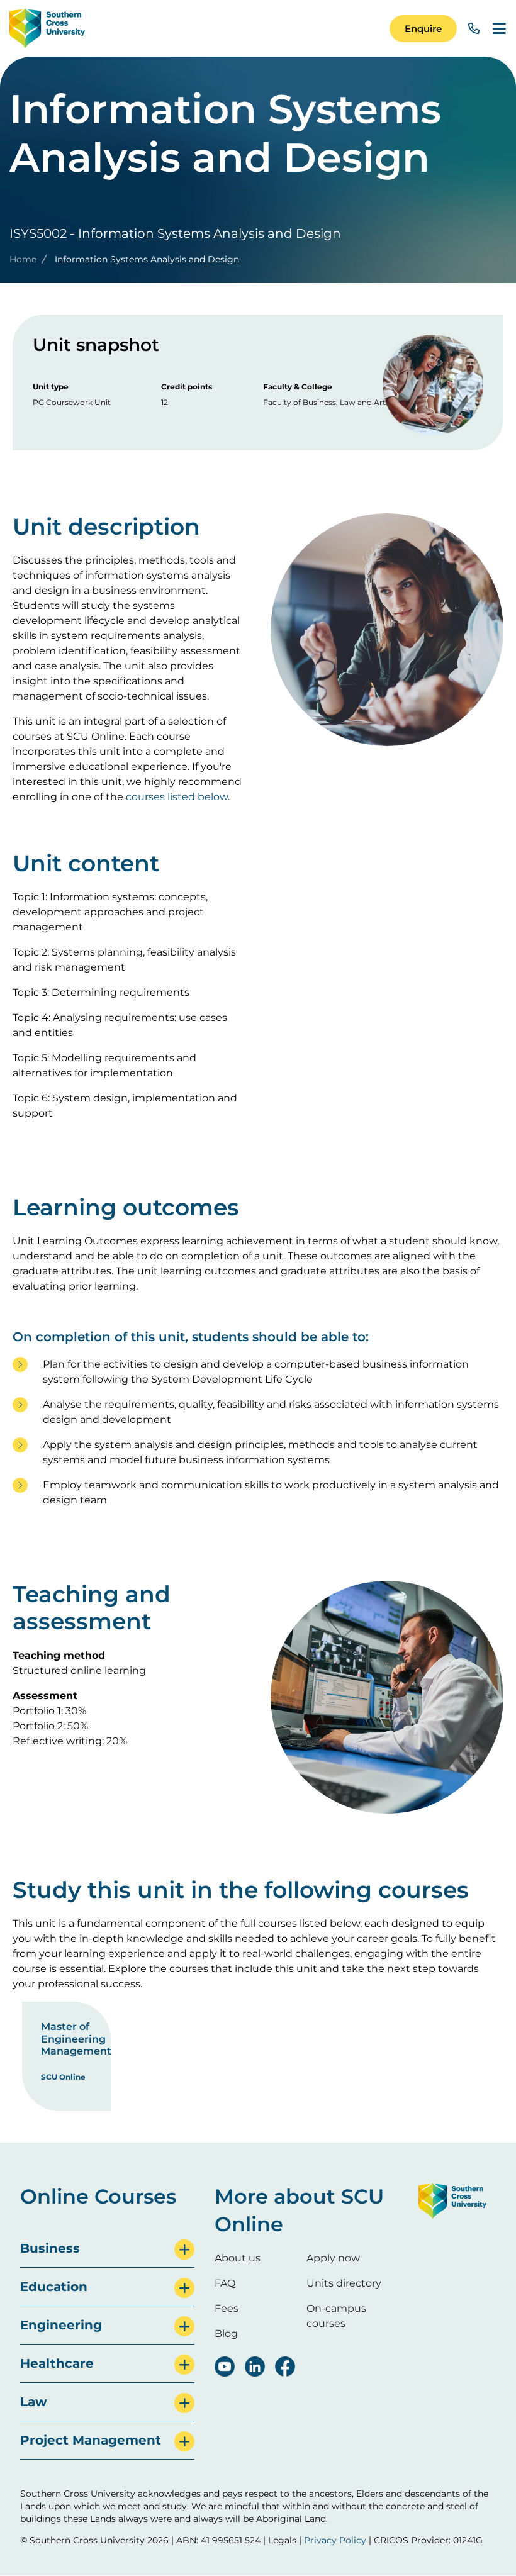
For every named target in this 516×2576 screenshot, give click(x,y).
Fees (227, 2308)
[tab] (107, 2249)
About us (238, 2258)
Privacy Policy (335, 2540)
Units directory (344, 2283)
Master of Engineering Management (76, 2038)
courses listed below (177, 797)
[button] (423, 29)
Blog (226, 2333)
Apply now (333, 2258)
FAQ (225, 2283)
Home (23, 259)
